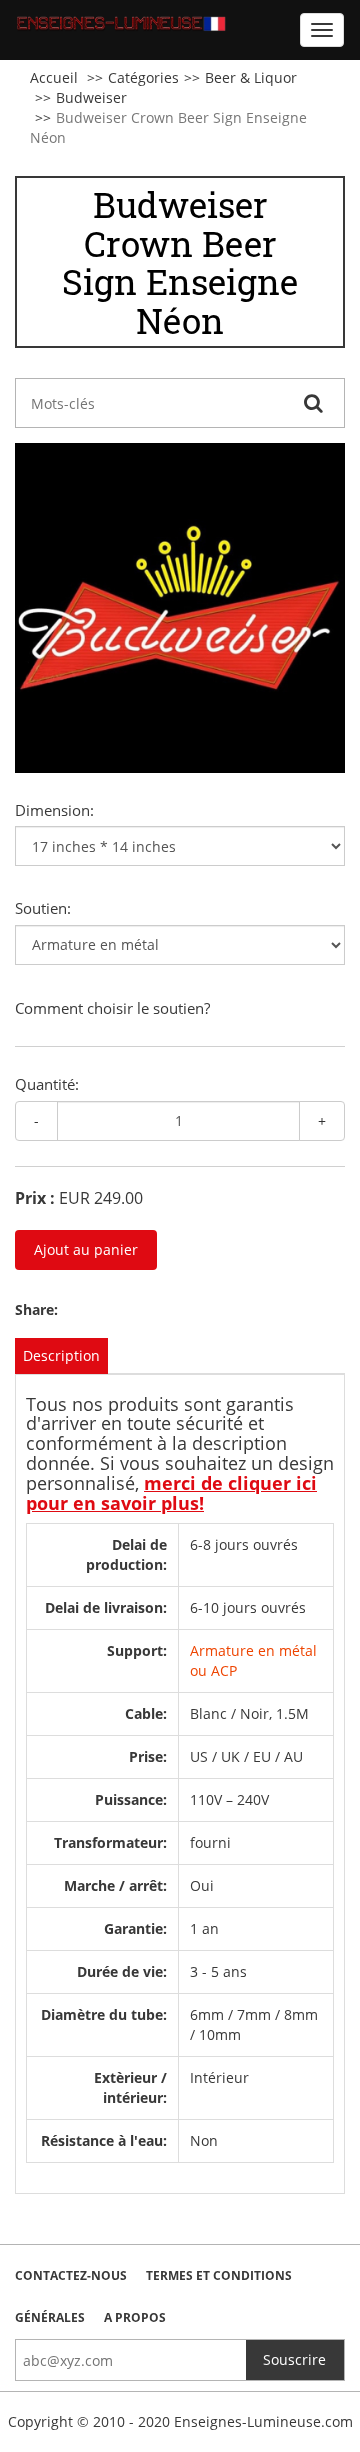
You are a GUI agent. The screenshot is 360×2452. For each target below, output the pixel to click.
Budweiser (91, 97)
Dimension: (54, 810)
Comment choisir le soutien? (112, 1008)
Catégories (143, 77)
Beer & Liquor (251, 77)
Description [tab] (61, 1355)
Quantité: (47, 1084)
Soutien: (43, 908)
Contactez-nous (71, 2275)
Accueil (54, 77)
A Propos (135, 2317)
